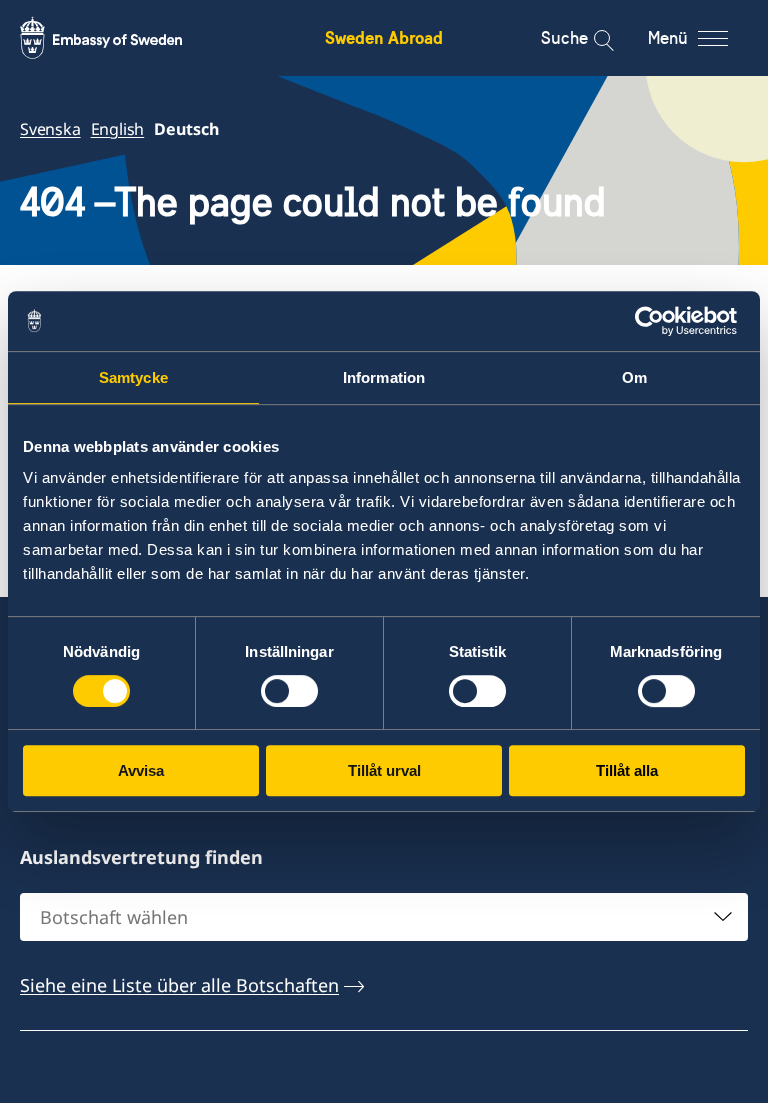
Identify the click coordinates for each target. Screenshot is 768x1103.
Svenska (50, 129)
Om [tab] (634, 377)
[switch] (289, 691)
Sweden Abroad (384, 37)
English (118, 129)
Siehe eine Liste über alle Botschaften (179, 985)
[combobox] (384, 917)
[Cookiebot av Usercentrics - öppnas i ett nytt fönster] (657, 321)
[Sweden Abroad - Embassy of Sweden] (120, 38)
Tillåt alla (627, 770)
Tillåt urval (384, 770)
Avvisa (141, 770)
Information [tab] (384, 377)
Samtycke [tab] (133, 377)
